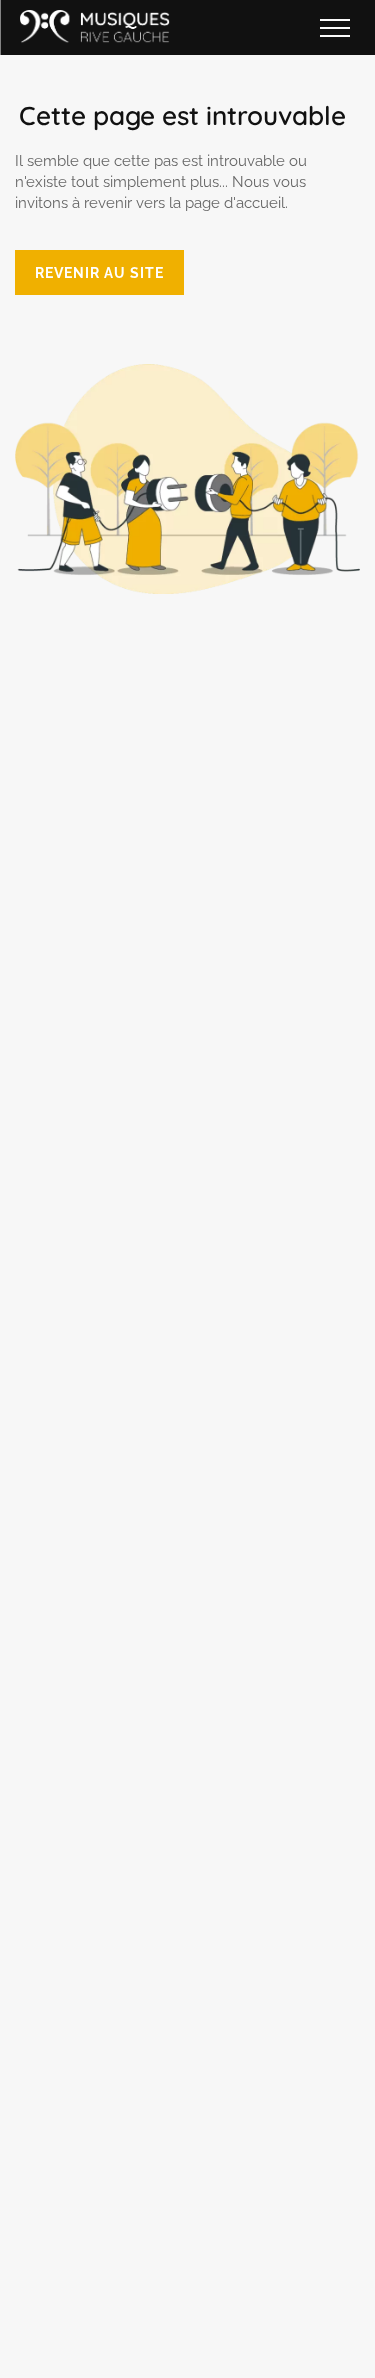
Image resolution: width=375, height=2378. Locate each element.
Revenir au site (99, 272)
